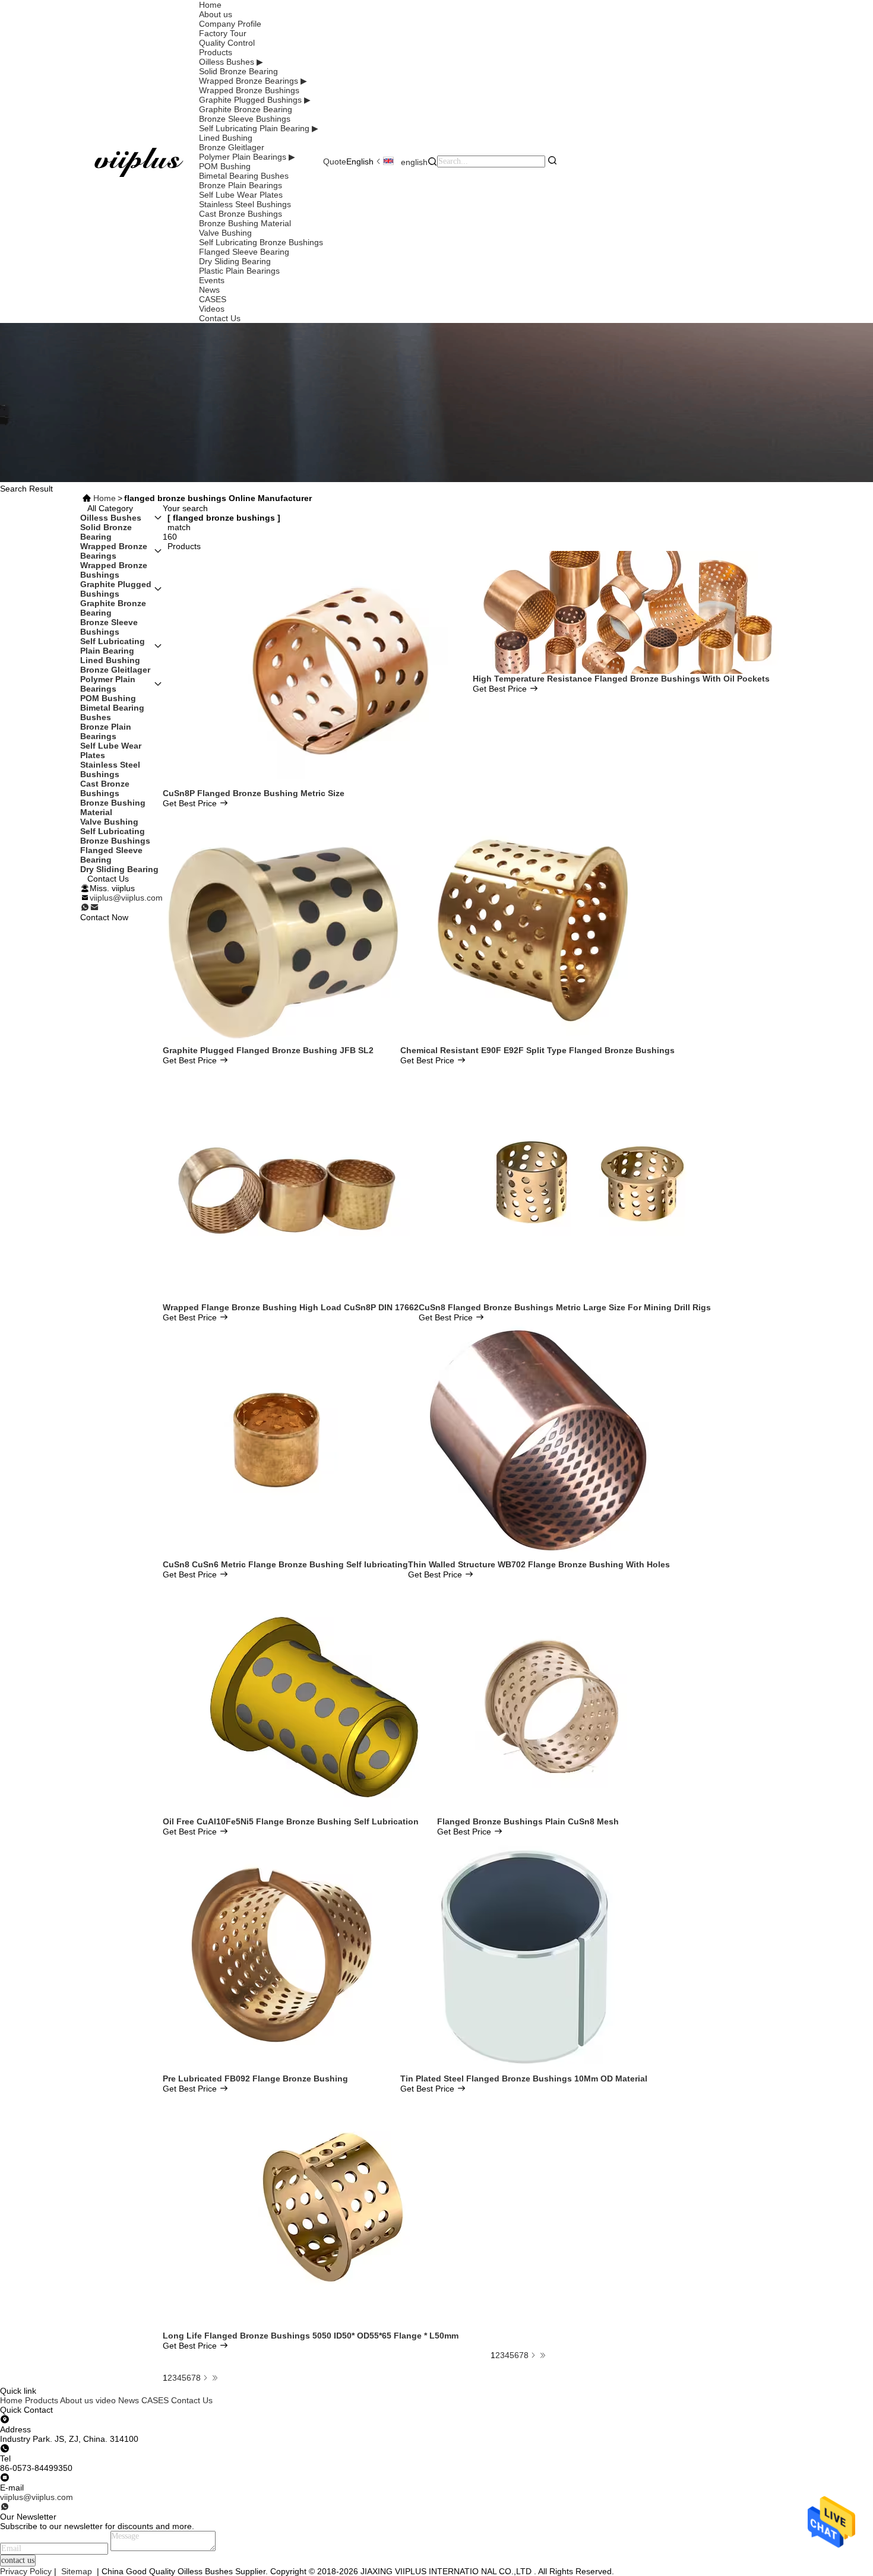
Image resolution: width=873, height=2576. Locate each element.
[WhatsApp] (85, 908)
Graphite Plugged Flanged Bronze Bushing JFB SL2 (268, 1050)
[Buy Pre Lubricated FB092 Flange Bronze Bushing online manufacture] (281, 1954)
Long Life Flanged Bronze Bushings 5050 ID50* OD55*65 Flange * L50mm (311, 2336)
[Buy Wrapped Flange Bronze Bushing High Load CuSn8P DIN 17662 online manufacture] (291, 1183)
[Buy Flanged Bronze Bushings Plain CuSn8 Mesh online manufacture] (556, 1697)
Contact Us (220, 318)
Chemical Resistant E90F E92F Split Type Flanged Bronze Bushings (537, 1050)
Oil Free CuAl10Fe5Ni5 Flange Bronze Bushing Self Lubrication (291, 1821)
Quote (335, 161)
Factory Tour (223, 33)
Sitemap (77, 2571)
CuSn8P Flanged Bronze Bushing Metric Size (254, 793)
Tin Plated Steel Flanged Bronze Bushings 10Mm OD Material (524, 2078)
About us (216, 14)
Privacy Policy (26, 2571)
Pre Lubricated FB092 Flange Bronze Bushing (255, 2078)
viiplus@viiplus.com (126, 898)
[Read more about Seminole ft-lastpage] (215, 2378)
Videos (212, 309)
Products (216, 52)
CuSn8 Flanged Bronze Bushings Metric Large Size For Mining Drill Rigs (565, 1307)
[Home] (140, 161)
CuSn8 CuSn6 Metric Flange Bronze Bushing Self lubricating (285, 1564)
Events (212, 280)
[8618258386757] (5, 2507)
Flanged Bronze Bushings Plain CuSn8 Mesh (528, 1821)
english (413, 162)
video (106, 2400)
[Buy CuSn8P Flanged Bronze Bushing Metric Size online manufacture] (318, 669)
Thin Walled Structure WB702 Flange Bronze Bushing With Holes (539, 1564)
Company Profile (230, 24)
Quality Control (227, 43)
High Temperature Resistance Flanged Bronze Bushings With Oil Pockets (621, 679)
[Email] (94, 908)
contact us (18, 2560)
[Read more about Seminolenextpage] (205, 2378)
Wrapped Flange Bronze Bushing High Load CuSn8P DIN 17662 (291, 1307)
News (209, 290)
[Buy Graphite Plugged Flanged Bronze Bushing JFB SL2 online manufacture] (281, 926)
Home (210, 5)
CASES (213, 299)
